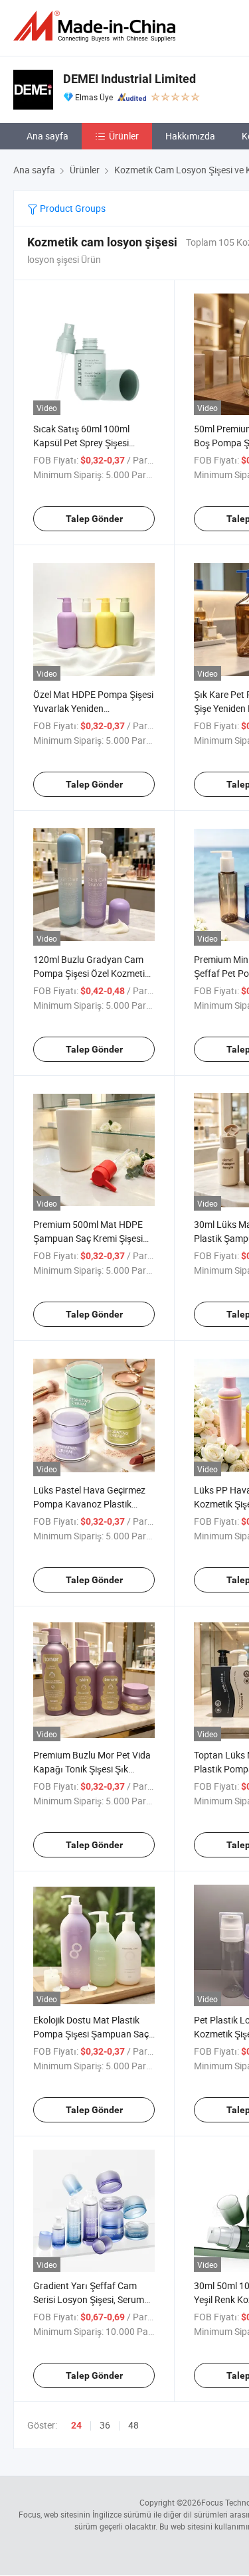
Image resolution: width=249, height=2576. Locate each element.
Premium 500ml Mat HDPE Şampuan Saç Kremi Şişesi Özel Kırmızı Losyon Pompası (94, 1238)
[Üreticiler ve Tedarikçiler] (97, 26)
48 (133, 2425)
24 (76, 2425)
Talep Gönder (94, 519)
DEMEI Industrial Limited (129, 79)
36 (105, 2425)
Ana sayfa (47, 136)
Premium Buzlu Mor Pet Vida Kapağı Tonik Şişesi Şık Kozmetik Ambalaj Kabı (92, 1769)
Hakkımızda (190, 136)
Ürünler (124, 136)
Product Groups (72, 208)
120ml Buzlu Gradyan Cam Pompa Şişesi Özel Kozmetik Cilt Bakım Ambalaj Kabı (91, 973)
